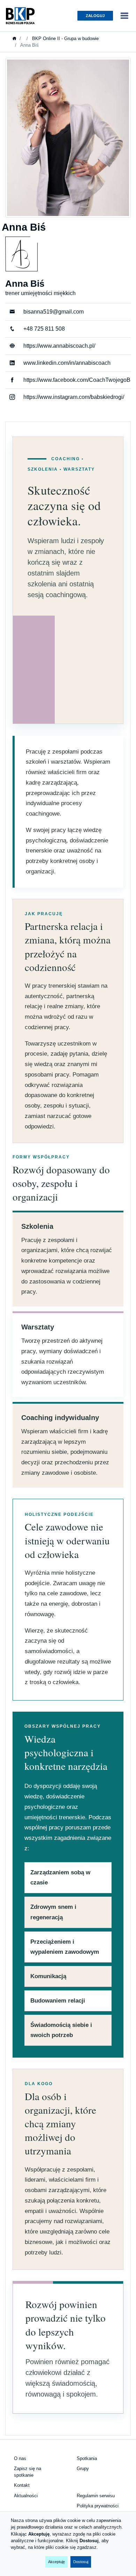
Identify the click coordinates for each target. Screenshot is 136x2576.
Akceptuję (56, 2562)
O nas (20, 2458)
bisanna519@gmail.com (54, 312)
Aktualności (26, 2496)
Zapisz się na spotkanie (28, 2472)
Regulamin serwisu (96, 2496)
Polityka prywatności (98, 2506)
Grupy (83, 2469)
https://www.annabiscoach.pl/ (59, 346)
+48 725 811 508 (44, 329)
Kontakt (22, 2485)
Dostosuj (81, 2562)
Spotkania (87, 2458)
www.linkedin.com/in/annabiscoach (67, 363)
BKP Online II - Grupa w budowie (65, 38)
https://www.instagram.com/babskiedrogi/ (74, 397)
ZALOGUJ (95, 16)
